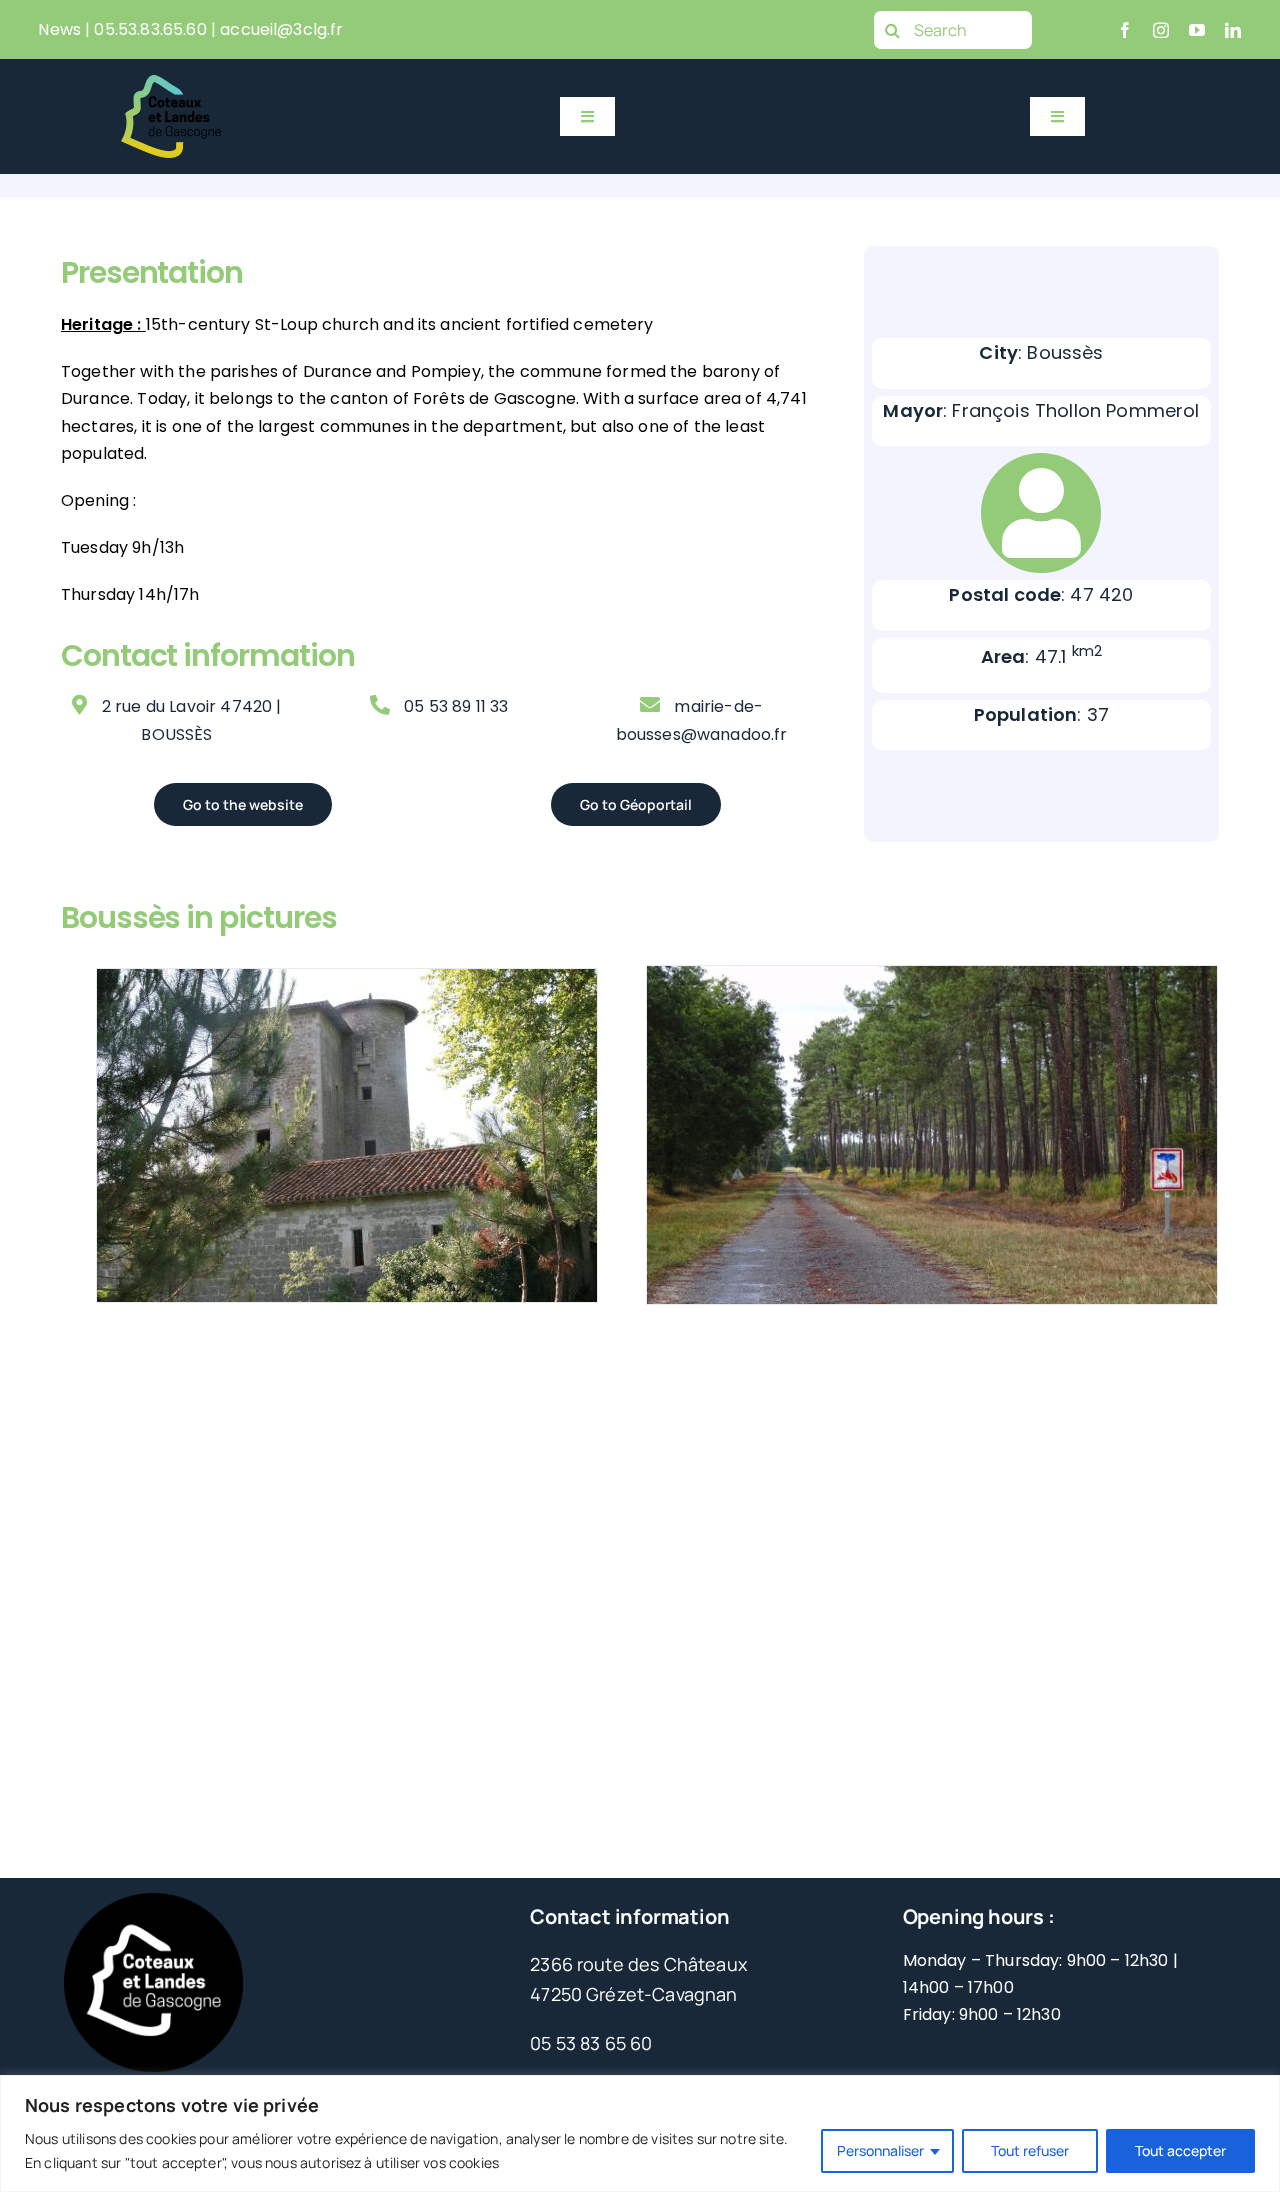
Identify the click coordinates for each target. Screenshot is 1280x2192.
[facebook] (1125, 30)
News (59, 29)
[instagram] (1161, 30)
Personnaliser (880, 2150)
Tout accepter (1180, 2150)
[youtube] (1197, 30)
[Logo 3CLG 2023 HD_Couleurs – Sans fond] (171, 84)
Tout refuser (1030, 2150)
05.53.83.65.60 (150, 29)
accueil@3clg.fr (281, 29)
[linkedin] (1233, 30)
